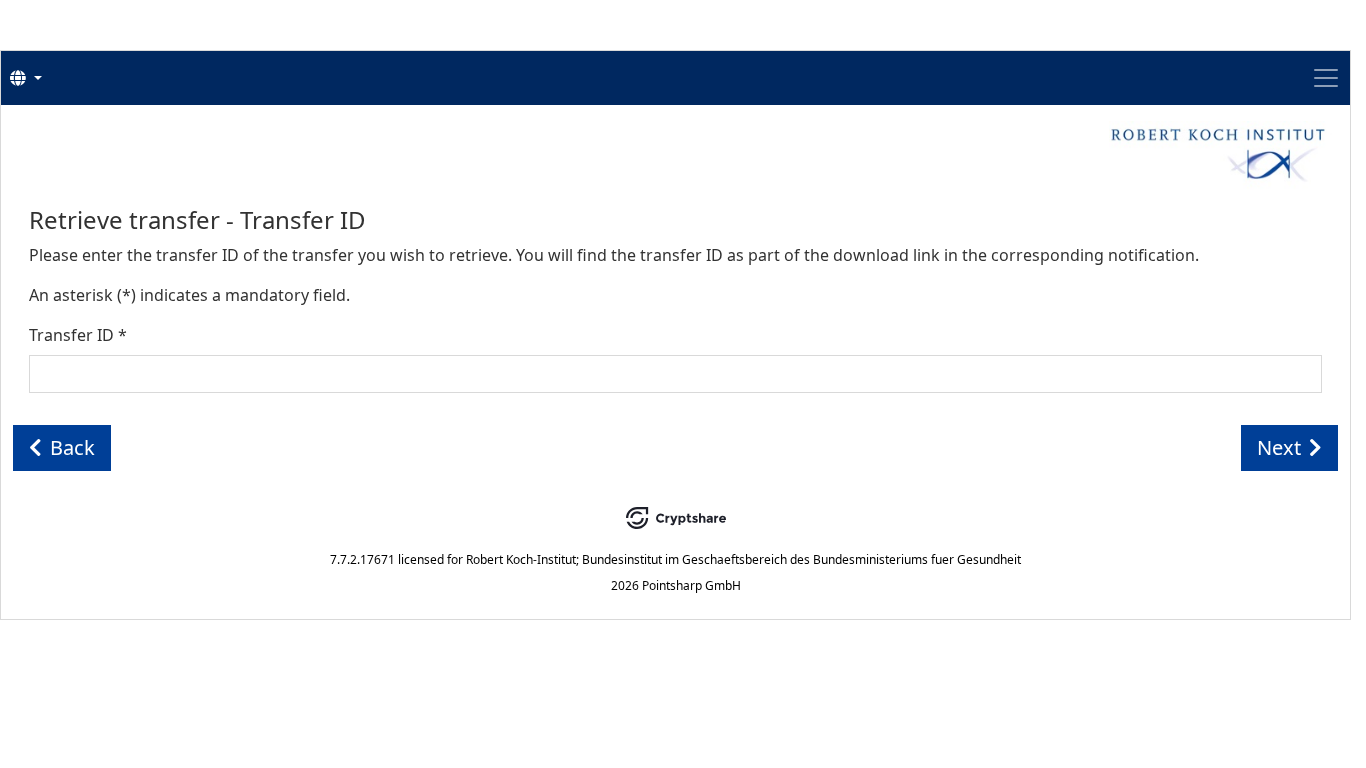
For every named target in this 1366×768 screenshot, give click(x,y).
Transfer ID (78, 335)
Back (72, 447)
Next (1279, 447)
